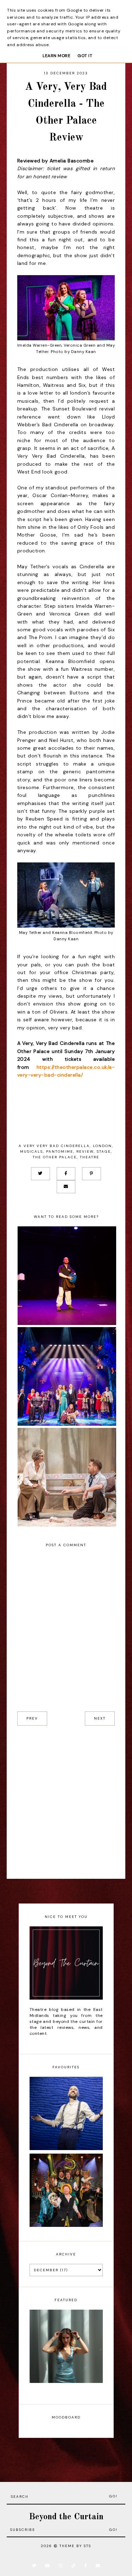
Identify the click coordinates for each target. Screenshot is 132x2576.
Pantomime (60, 1151)
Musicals (32, 1151)
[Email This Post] (66, 1187)
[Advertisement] (66, 1802)
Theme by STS (75, 2546)
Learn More (56, 56)
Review (85, 1151)
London (102, 1146)
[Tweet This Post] (40, 1174)
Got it (85, 56)
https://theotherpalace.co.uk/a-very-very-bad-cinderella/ (66, 1071)
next (100, 1718)
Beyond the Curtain (66, 2517)
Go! (113, 2496)
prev (32, 1718)
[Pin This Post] (92, 1174)
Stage (104, 1151)
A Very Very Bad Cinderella (54, 1146)
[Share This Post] (66, 1174)
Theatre (90, 1157)
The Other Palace (55, 1157)
